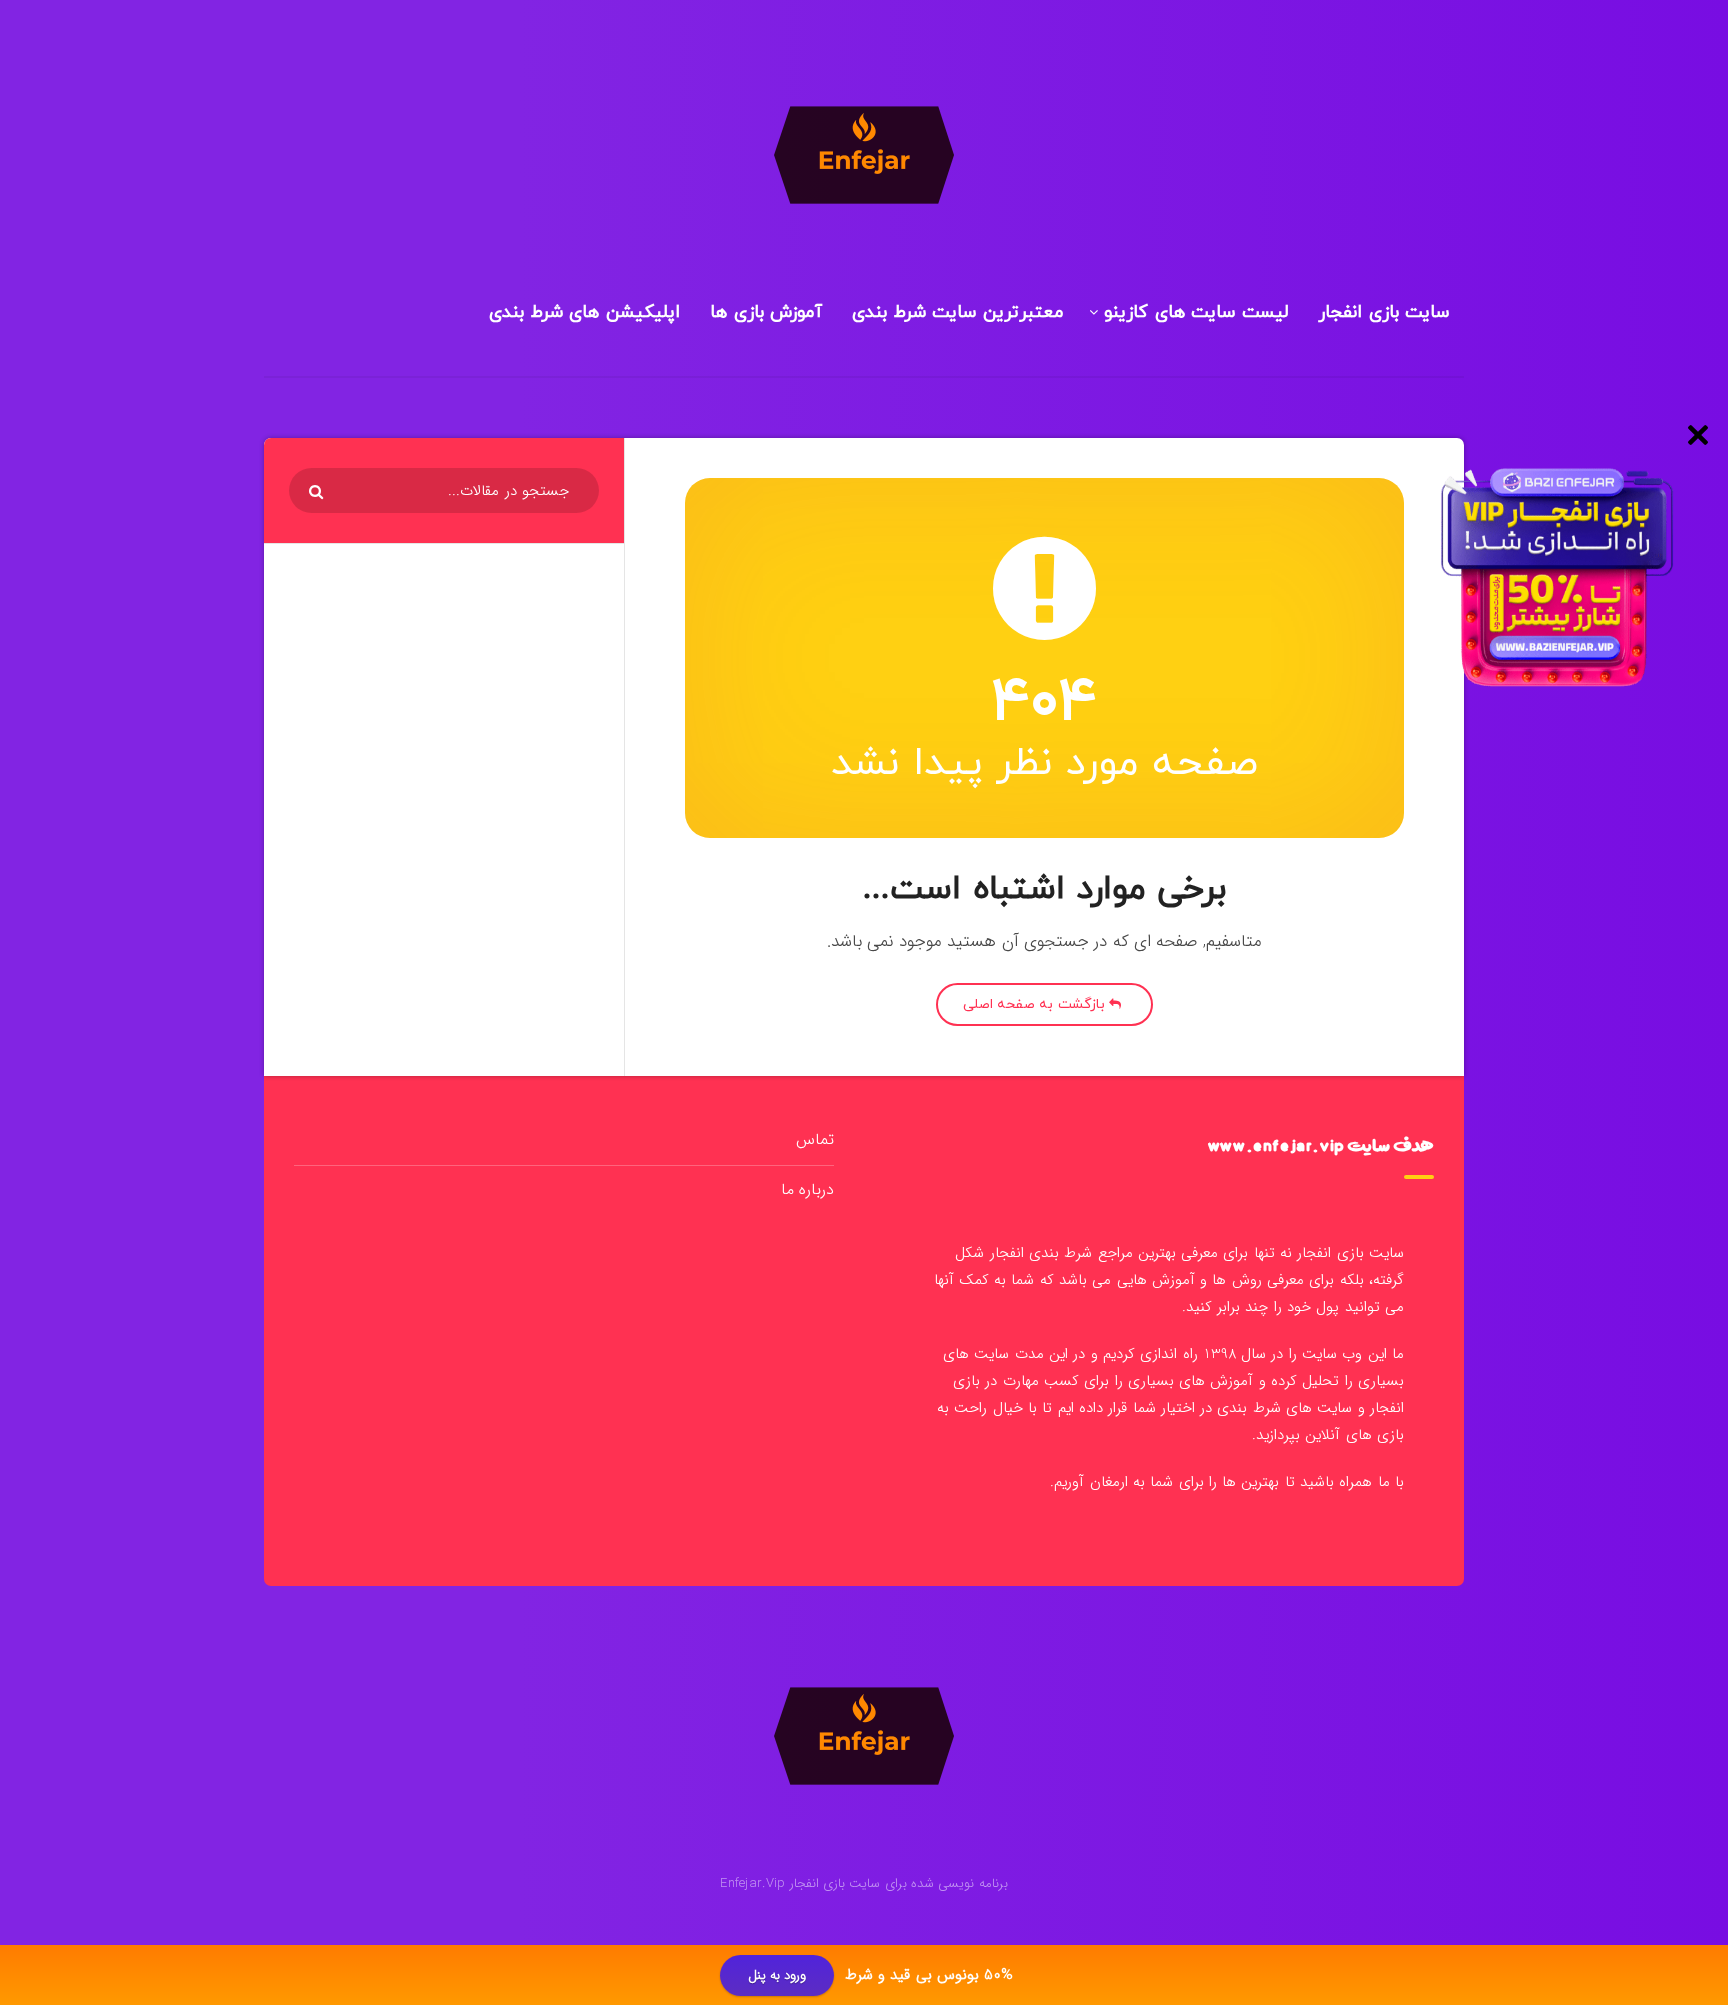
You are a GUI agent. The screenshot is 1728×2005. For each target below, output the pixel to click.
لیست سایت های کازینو (1196, 312)
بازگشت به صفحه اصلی (1036, 1004)
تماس (815, 1139)
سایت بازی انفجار (1383, 312)
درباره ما (807, 1189)
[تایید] (318, 492)
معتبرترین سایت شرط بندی (958, 312)
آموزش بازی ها (766, 312)
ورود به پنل (777, 1975)
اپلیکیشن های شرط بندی (584, 312)
